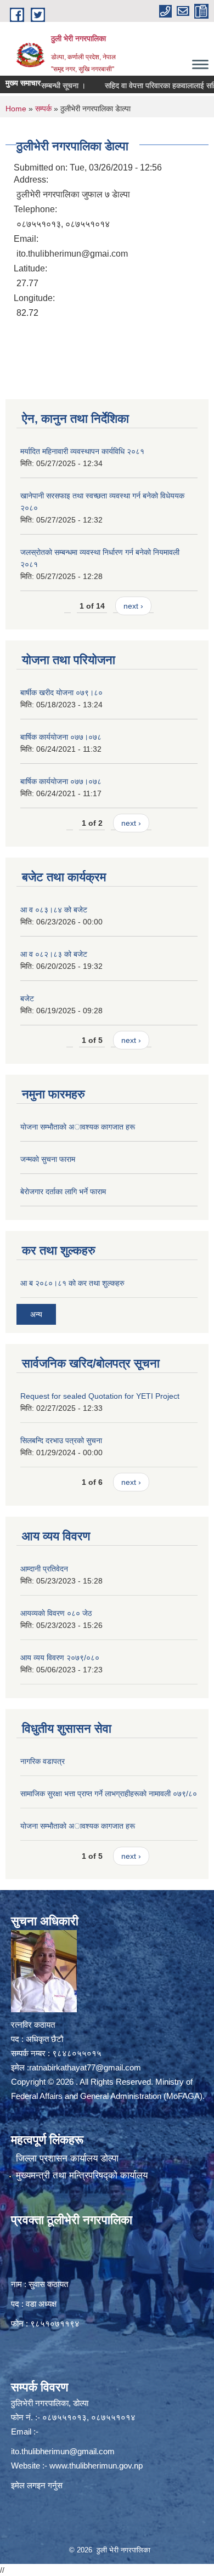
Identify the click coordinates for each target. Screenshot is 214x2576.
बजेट (27, 998)
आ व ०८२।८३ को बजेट (54, 954)
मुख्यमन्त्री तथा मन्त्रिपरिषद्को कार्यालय (82, 2175)
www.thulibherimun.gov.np (96, 2466)
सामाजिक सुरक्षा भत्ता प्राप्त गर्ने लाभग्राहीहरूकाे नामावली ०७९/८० (109, 1794)
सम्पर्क (43, 109)
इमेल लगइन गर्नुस (37, 2485)
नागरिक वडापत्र (43, 1761)
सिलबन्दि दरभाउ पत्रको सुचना (61, 1440)
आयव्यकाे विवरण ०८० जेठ (56, 1613)
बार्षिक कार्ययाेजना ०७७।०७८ (61, 737)
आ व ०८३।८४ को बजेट (54, 910)
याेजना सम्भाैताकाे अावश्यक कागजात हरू (78, 1127)
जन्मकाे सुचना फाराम (48, 1159)
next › (133, 606)
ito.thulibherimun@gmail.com (63, 2451)
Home (16, 109)
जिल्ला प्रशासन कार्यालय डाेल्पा (67, 2158)
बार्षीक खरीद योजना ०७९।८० (61, 693)
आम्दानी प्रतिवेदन (44, 1569)
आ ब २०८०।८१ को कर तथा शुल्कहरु (72, 1283)
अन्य (36, 1314)
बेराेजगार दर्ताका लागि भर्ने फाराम (63, 1191)
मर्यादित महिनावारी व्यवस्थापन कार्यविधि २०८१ (82, 451)
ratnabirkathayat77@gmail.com (85, 2067)
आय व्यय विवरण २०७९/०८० (60, 1658)
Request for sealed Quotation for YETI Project (100, 1396)
